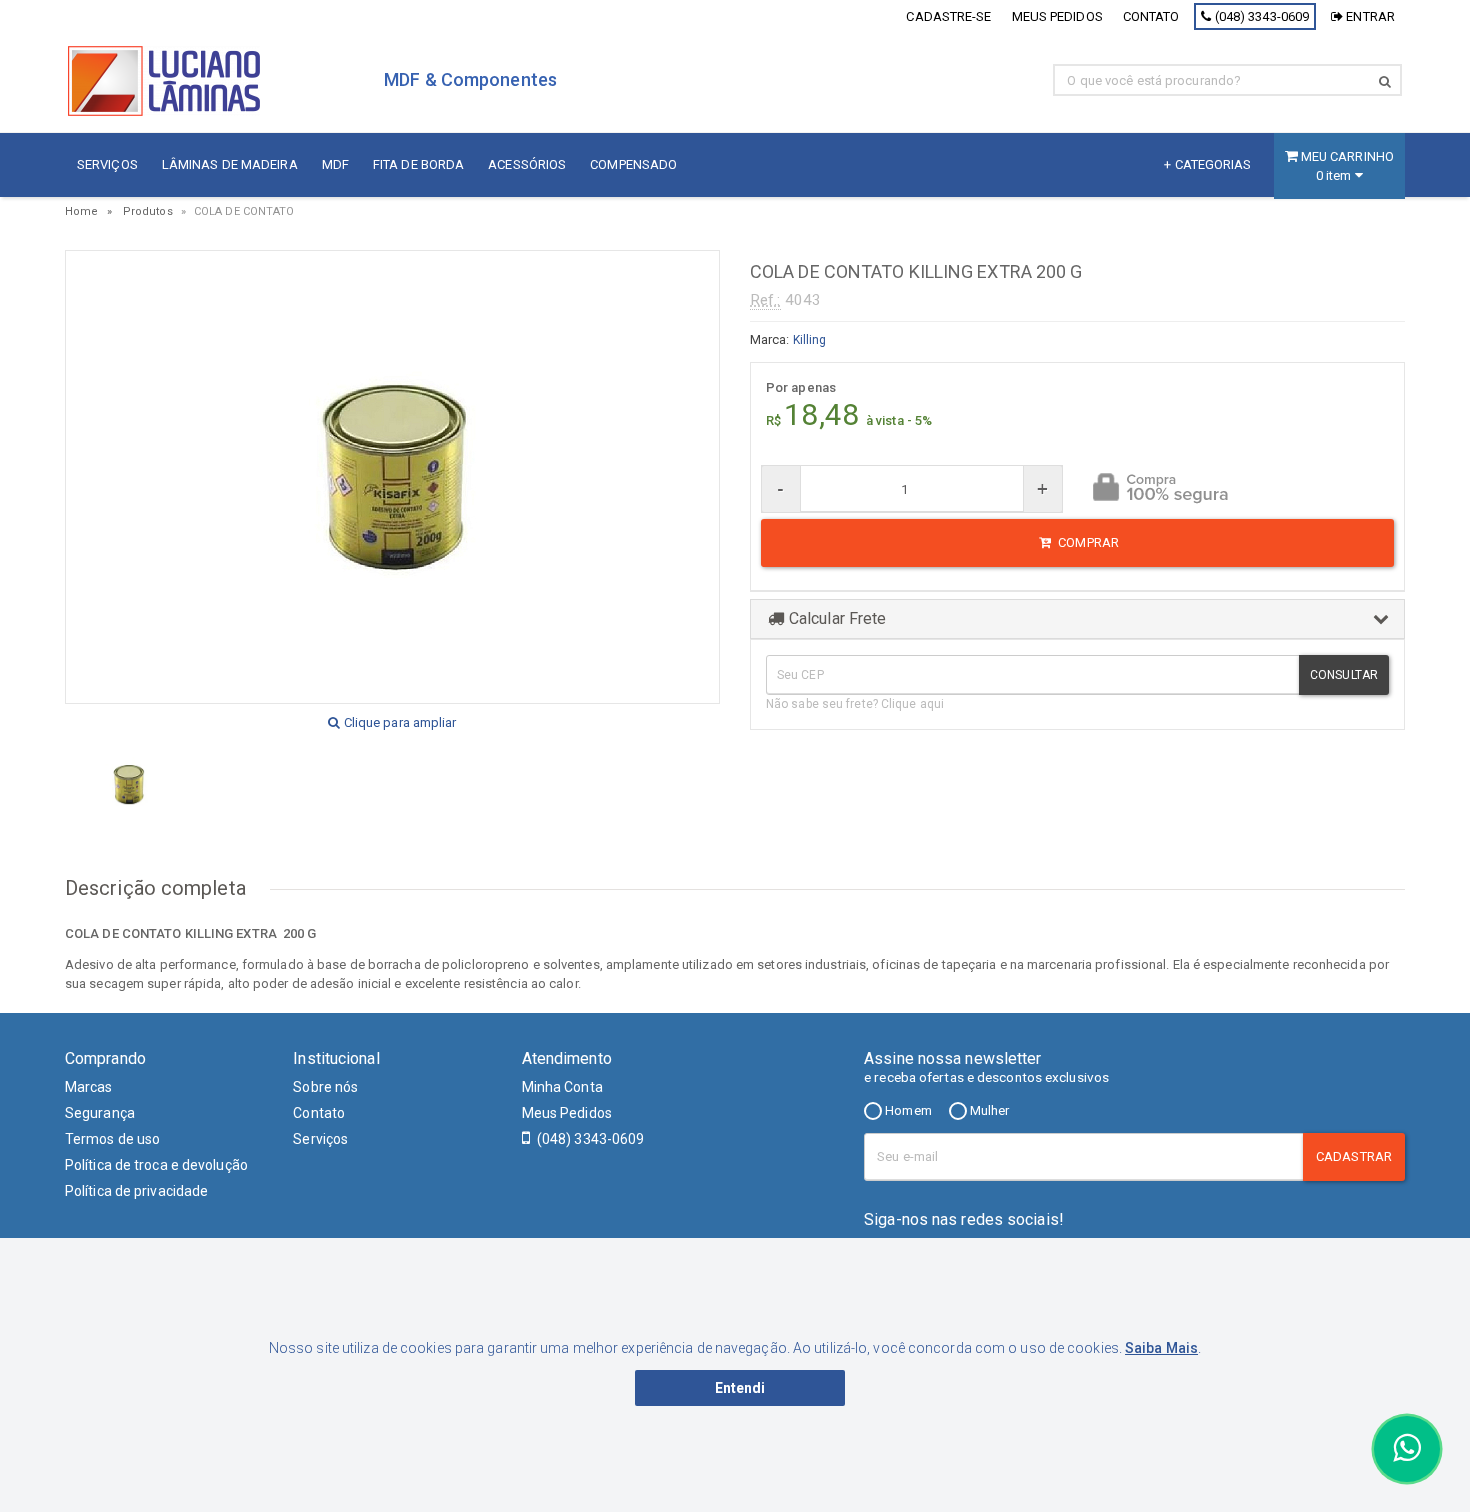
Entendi (740, 1388)
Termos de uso (112, 1139)
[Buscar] (1385, 81)
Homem (907, 1110)
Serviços (320, 1139)
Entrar (1369, 16)
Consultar (1344, 675)
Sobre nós (325, 1087)
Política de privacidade (136, 1191)
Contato (1151, 16)
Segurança (100, 1113)
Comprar (1087, 542)
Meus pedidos (1057, 16)
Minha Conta (562, 1087)
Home (81, 211)
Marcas (89, 1087)
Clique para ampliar (399, 722)
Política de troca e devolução (156, 1165)
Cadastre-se (948, 16)
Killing (810, 340)
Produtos (148, 211)
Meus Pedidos (567, 1113)
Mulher (988, 1110)
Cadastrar (1354, 1156)
